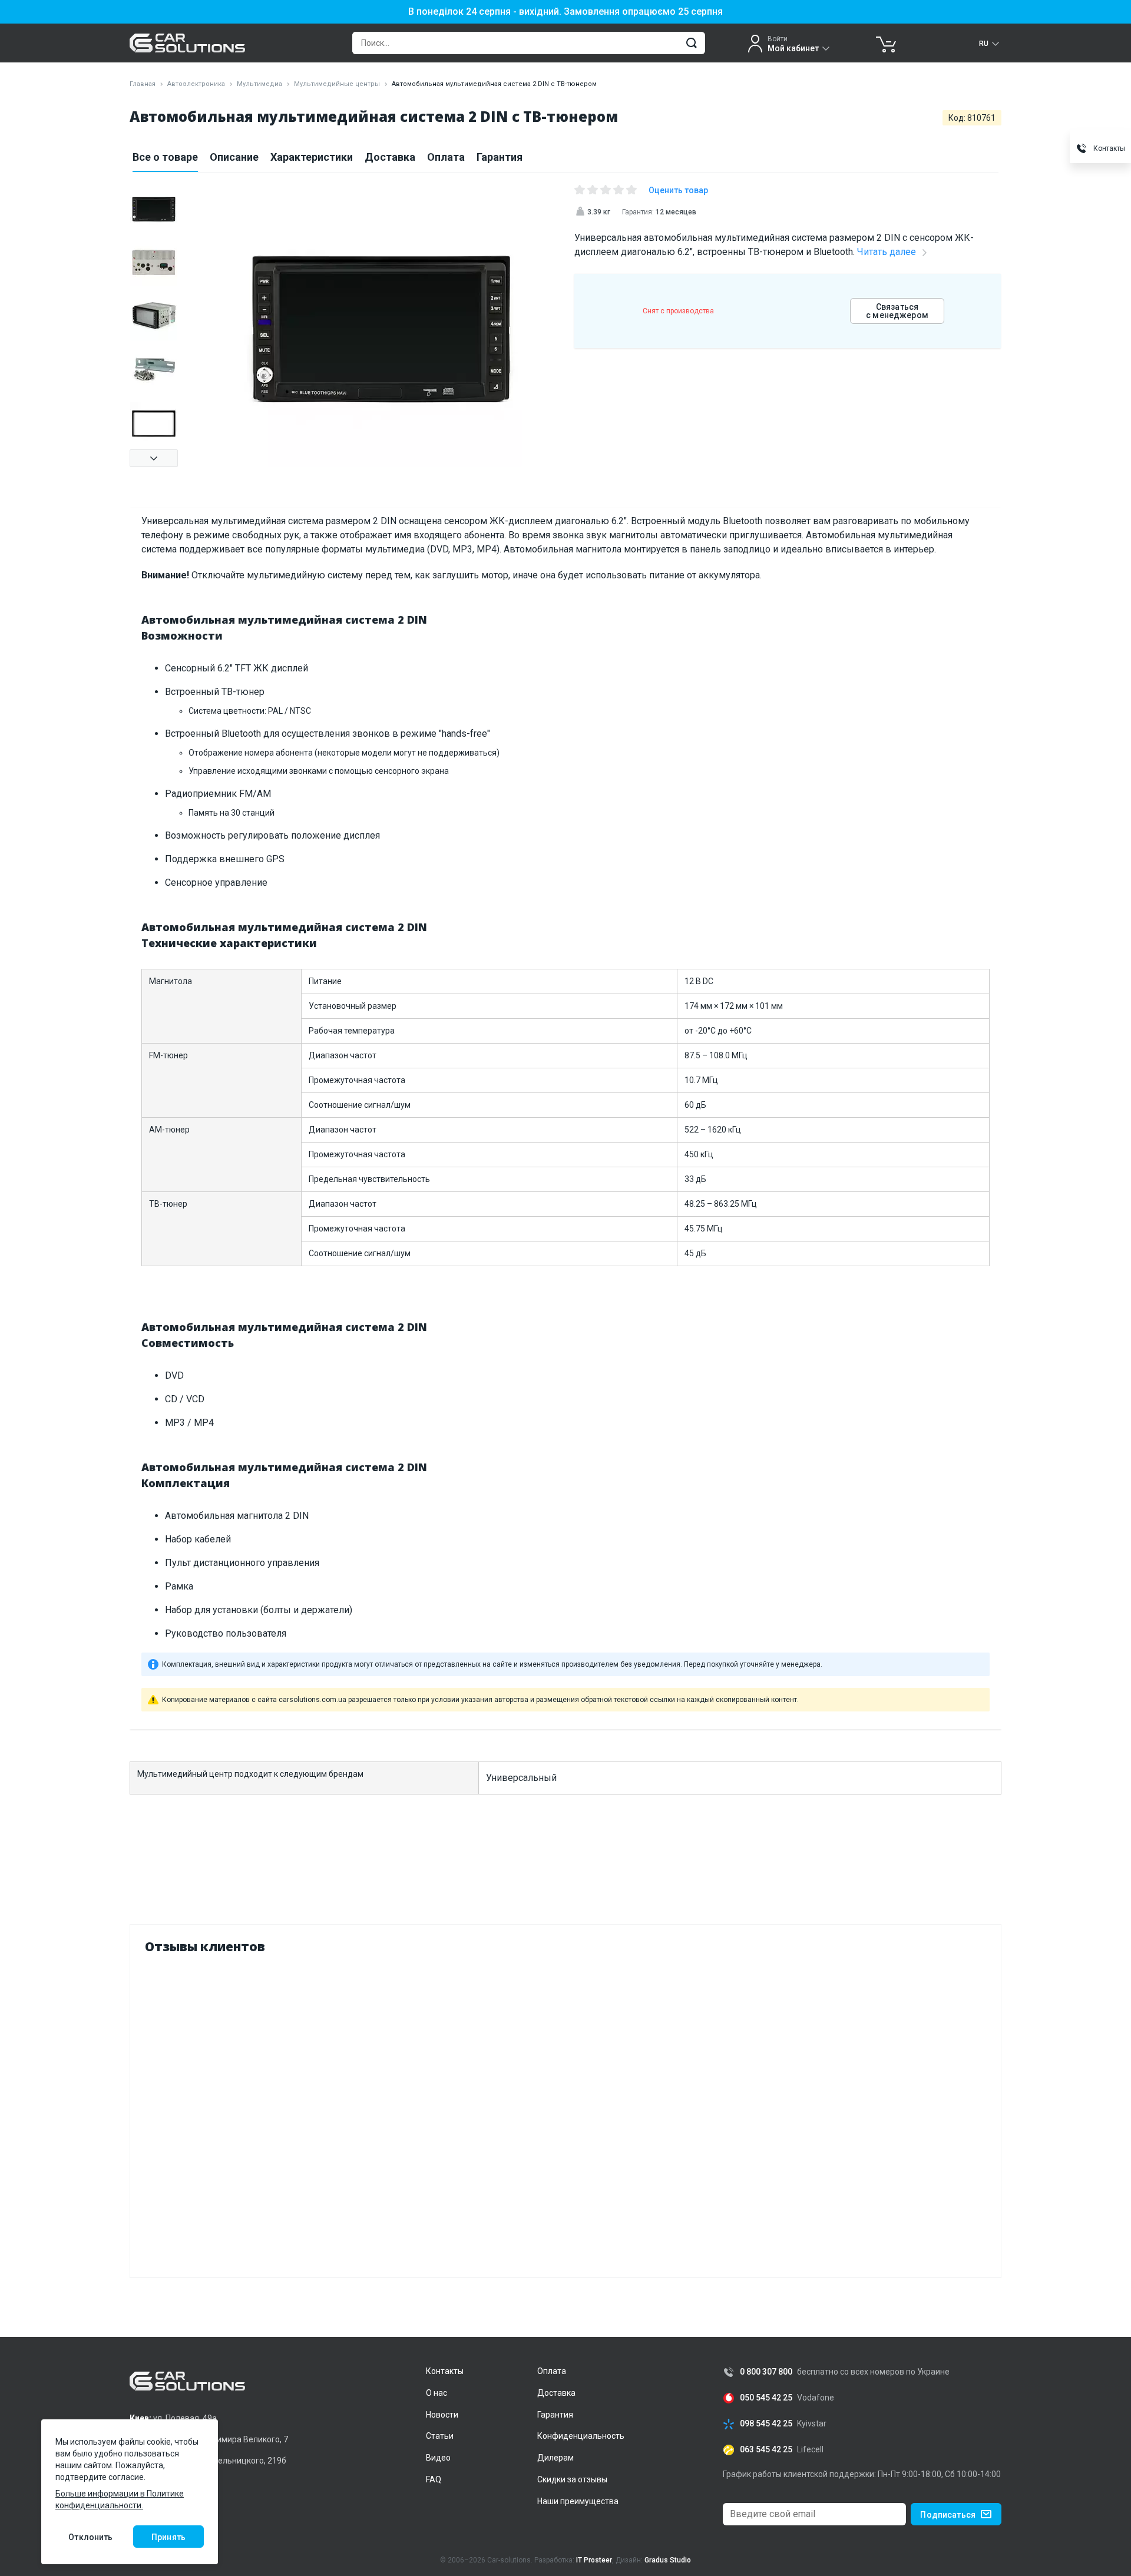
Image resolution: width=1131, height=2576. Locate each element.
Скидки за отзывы (572, 2479)
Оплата (446, 157)
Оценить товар (678, 190)
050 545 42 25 (766, 2398)
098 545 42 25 (766, 2424)
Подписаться (948, 2515)
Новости (442, 2415)
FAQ (434, 2479)
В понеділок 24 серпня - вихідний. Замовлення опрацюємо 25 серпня (565, 12)
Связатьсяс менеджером (897, 311)
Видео (438, 2458)
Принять (168, 2537)
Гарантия (500, 157)
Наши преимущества (578, 2501)
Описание (234, 157)
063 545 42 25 (766, 2450)
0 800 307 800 (766, 2372)
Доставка (390, 157)
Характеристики (312, 157)
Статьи (440, 2436)
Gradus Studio (668, 2560)
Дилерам (555, 2458)
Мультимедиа (259, 84)
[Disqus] (565, 2113)
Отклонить (90, 2537)
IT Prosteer (594, 2560)
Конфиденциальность (581, 2436)
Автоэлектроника (196, 84)
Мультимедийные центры (337, 84)
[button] (154, 458)
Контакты (445, 2371)
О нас (436, 2393)
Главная (143, 84)
